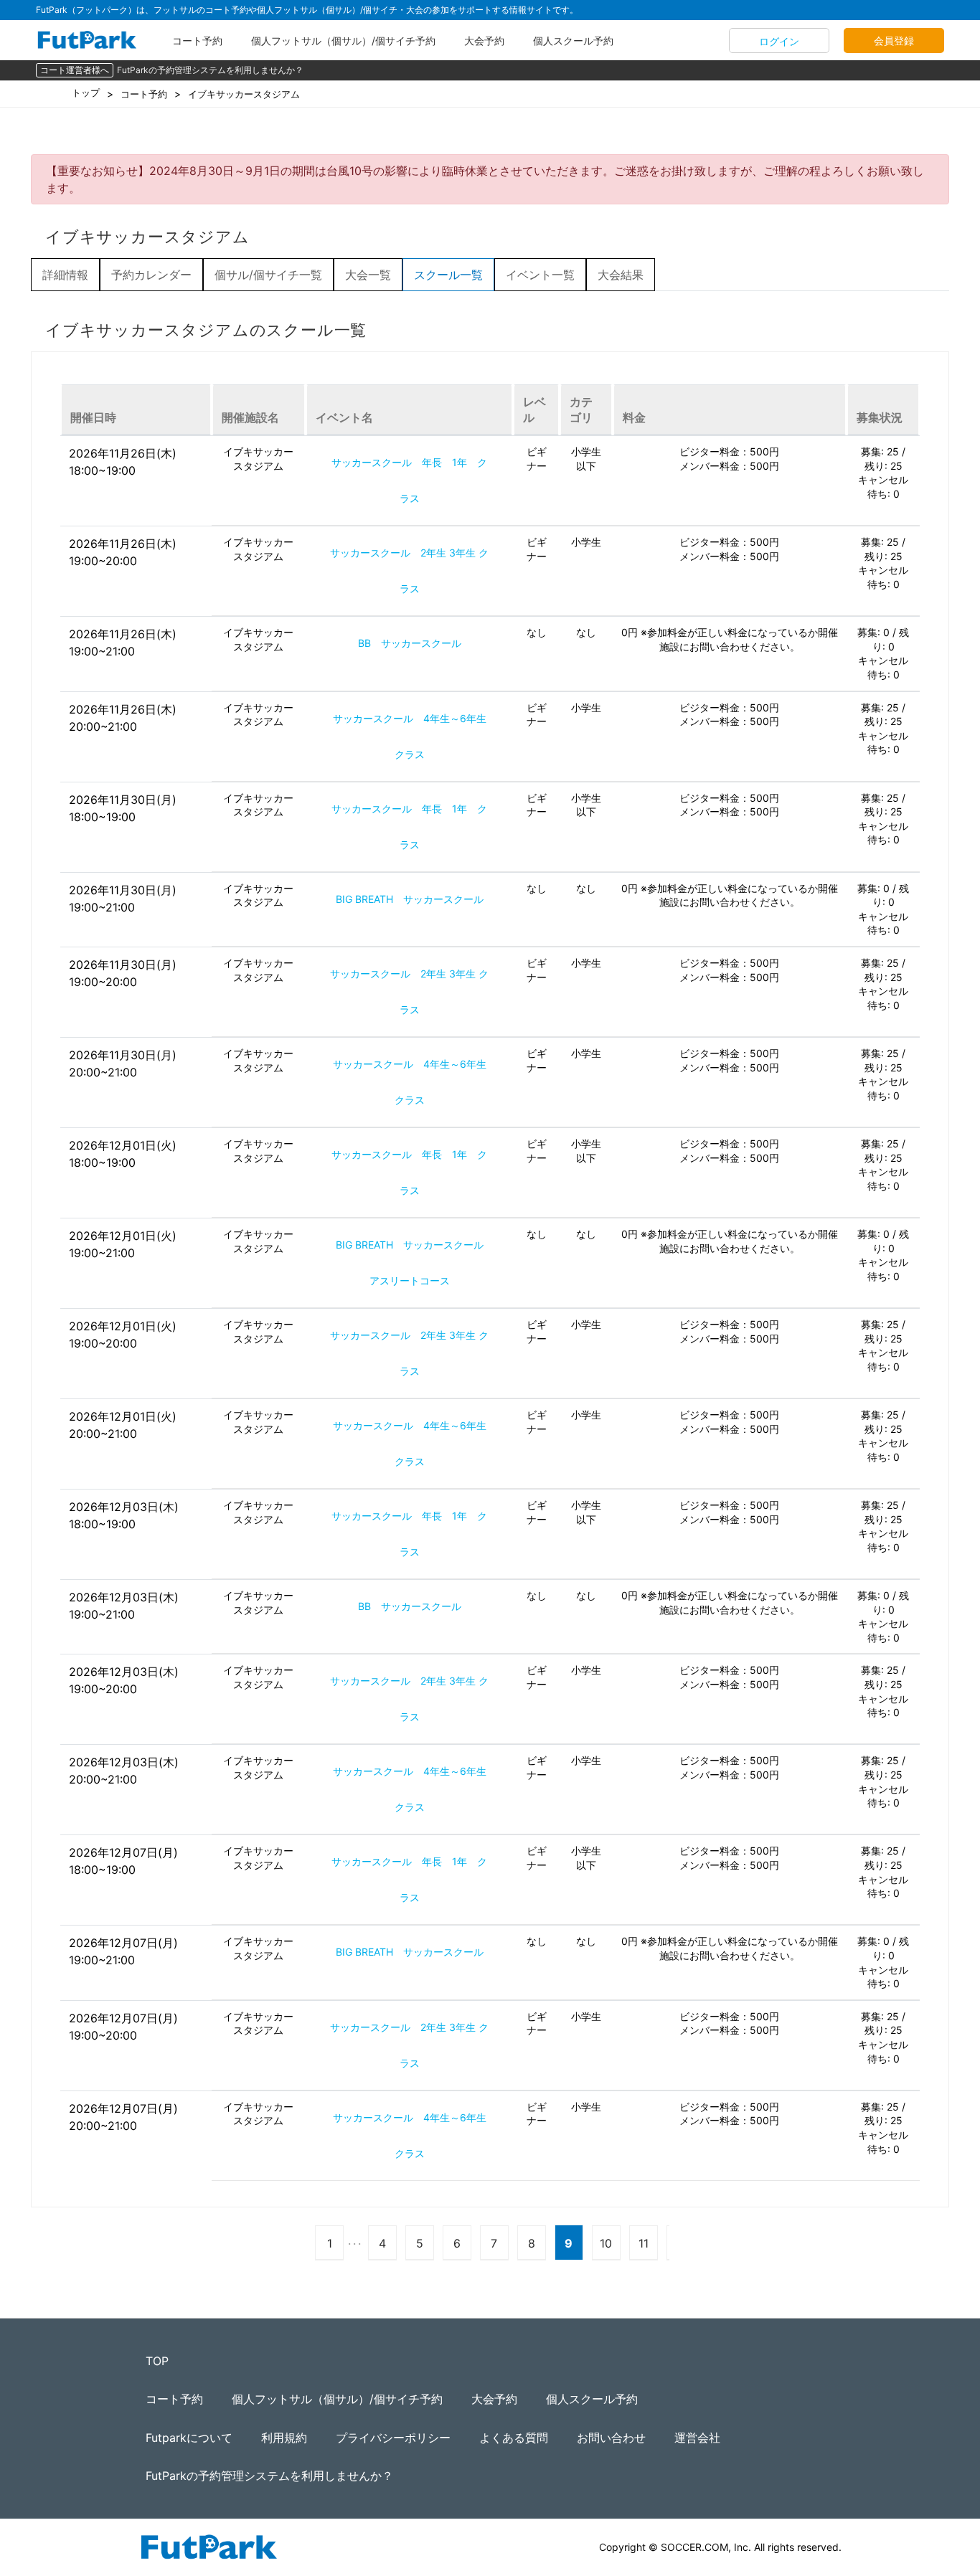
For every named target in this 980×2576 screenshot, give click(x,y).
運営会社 (697, 2438)
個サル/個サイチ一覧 (268, 275)
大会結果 (621, 275)
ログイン (779, 41)
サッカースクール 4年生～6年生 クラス (415, 736)
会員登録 (894, 41)
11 (644, 2243)
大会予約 (484, 41)
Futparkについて (189, 2438)
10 (606, 2243)
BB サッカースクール (410, 643)
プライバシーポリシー (393, 2438)
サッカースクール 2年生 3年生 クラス (409, 570)
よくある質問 (514, 2438)
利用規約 (284, 2438)
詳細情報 (65, 275)
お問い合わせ (611, 2438)
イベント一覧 (540, 275)
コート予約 (197, 41)
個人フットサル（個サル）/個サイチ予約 (343, 41)
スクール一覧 (448, 275)
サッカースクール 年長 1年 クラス (409, 480)
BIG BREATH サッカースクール (410, 899)
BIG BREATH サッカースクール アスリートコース (415, 1263)
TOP (157, 2361)
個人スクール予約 (573, 41)
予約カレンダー (151, 275)
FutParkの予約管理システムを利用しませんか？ (210, 70)
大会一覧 (368, 275)
